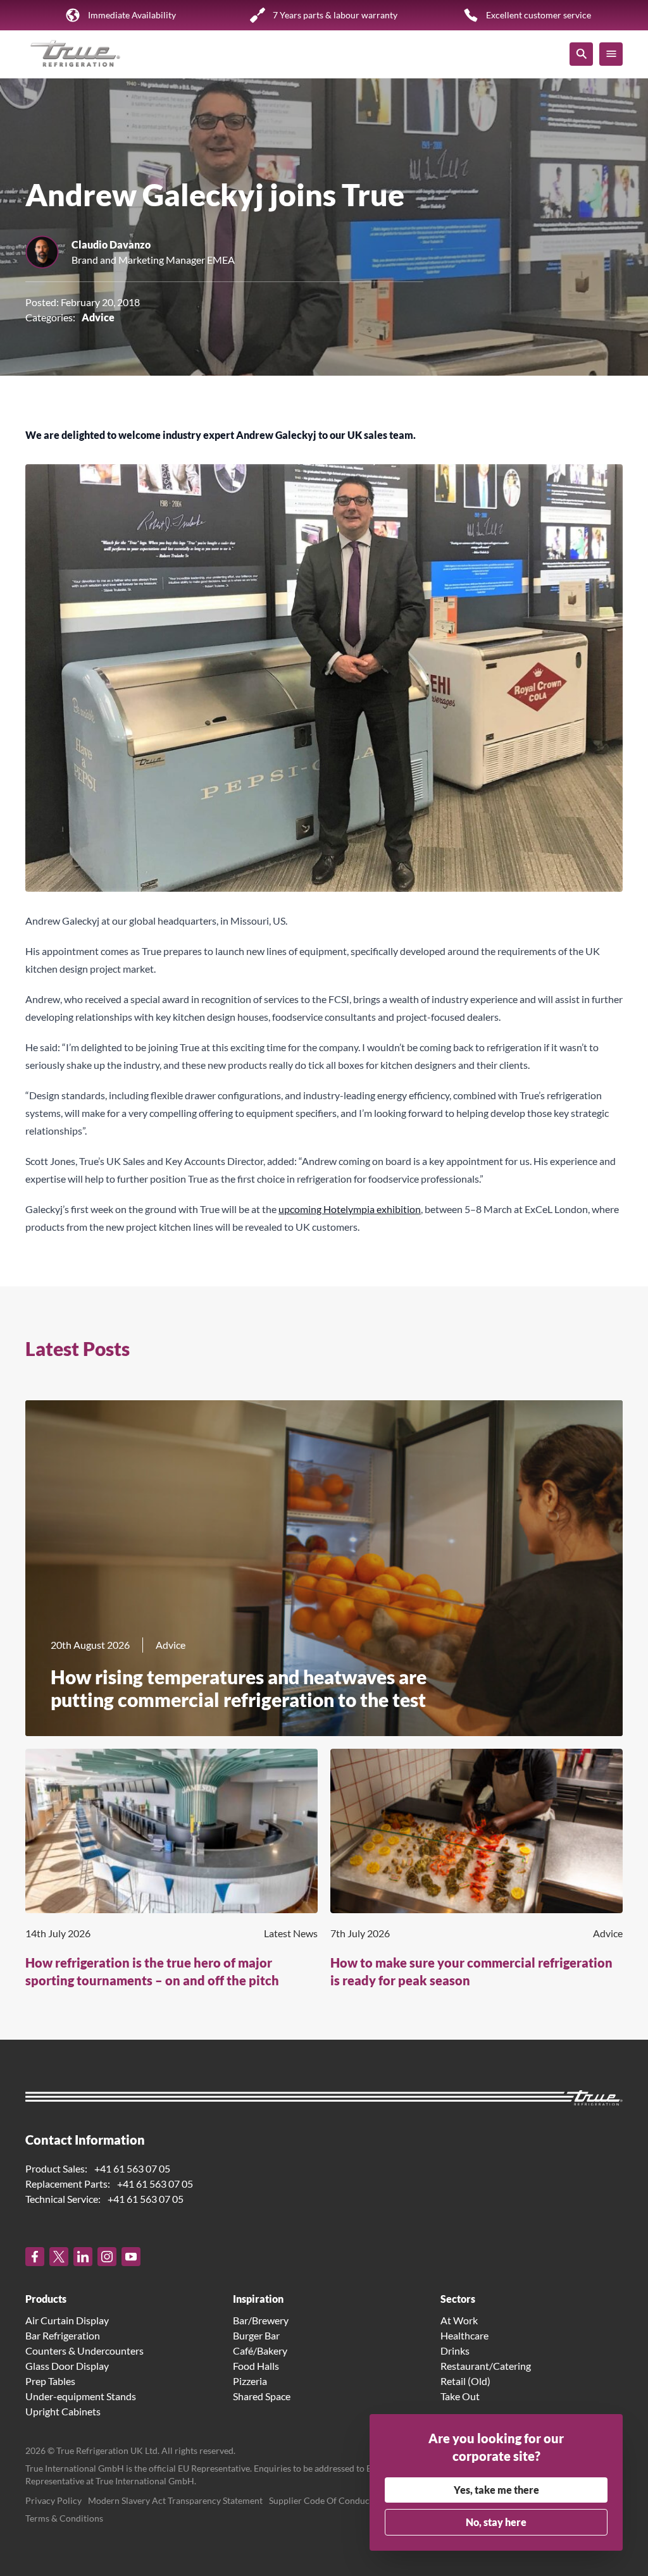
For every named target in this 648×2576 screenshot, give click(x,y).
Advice (98, 317)
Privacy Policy (53, 2500)
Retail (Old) (465, 2381)
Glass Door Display (67, 2366)
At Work (459, 2320)
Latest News (291, 1933)
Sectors (458, 2299)
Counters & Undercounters (84, 2351)
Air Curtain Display (67, 2320)
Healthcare (464, 2335)
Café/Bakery (260, 2351)
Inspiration (258, 2299)
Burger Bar (256, 2335)
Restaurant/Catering (486, 2366)
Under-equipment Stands (81, 2396)
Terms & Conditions (64, 2518)
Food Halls (256, 2366)
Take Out (460, 2396)
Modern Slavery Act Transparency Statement (175, 2500)
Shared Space (262, 2396)
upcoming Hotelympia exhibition (350, 1209)
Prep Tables (50, 2381)
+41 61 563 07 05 (132, 2168)
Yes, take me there (496, 2490)
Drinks (455, 2351)
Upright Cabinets (63, 2411)
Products (46, 2299)
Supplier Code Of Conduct (321, 2500)
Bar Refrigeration (63, 2335)
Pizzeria (250, 2381)
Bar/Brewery (261, 2320)
